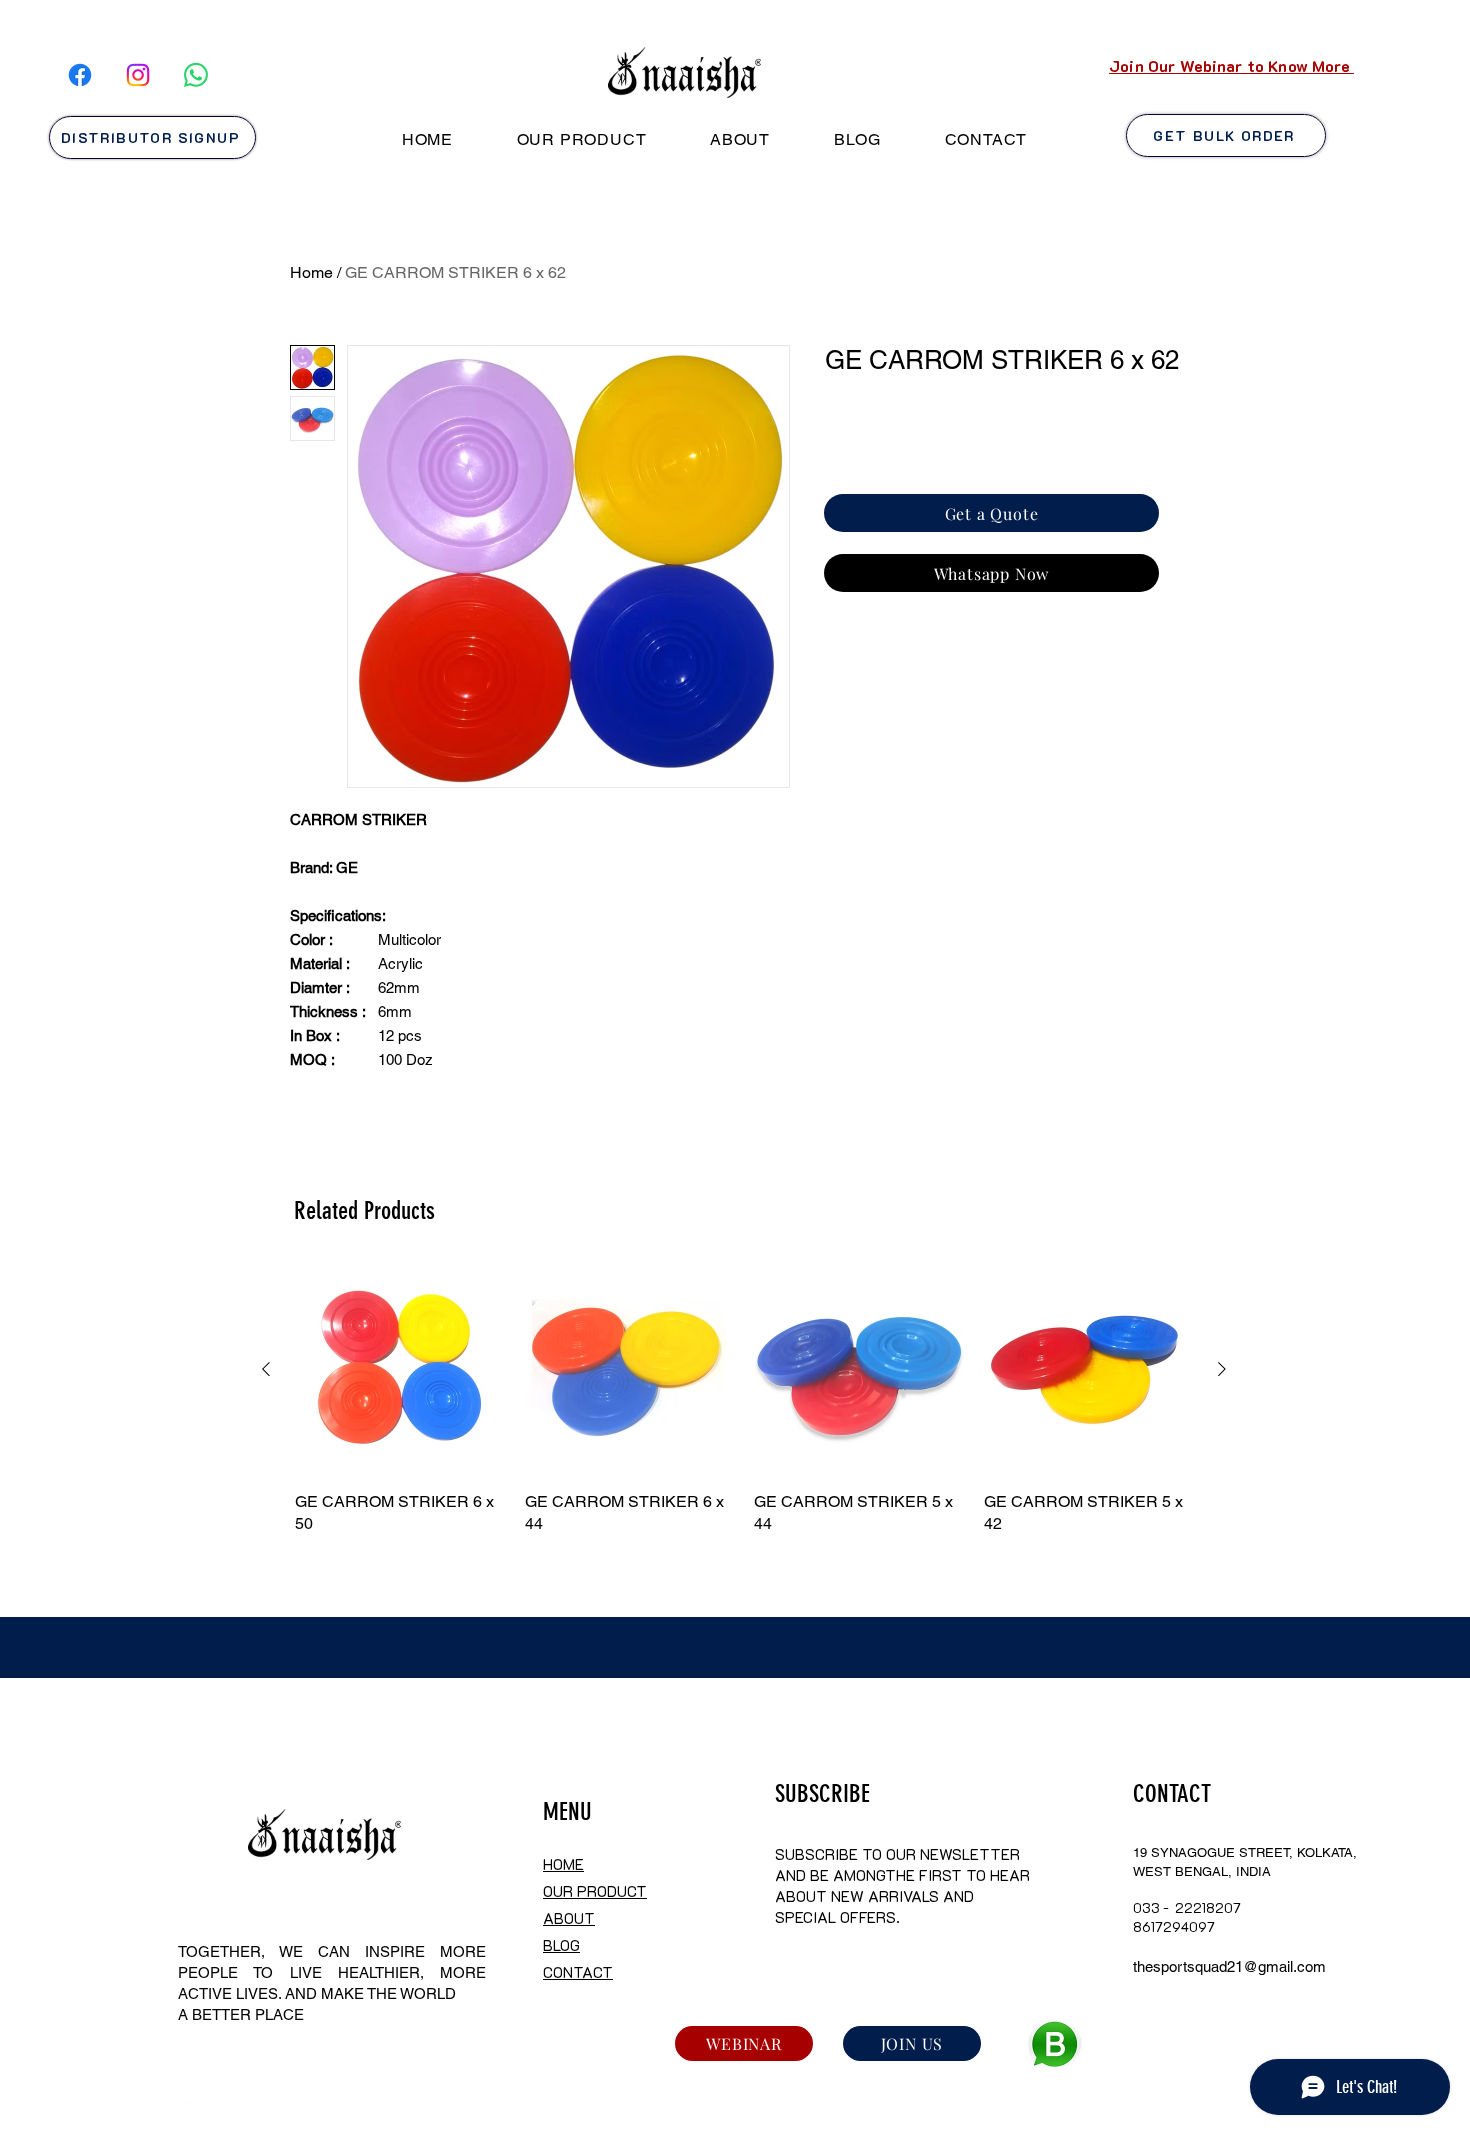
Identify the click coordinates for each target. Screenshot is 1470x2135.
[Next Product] (1222, 1369)
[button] (581, 139)
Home (311, 272)
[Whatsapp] (196, 75)
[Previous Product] (266, 1369)
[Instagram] (138, 75)
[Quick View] (400, 1370)
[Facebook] (80, 75)
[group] (744, 1400)
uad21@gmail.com (1264, 1966)
